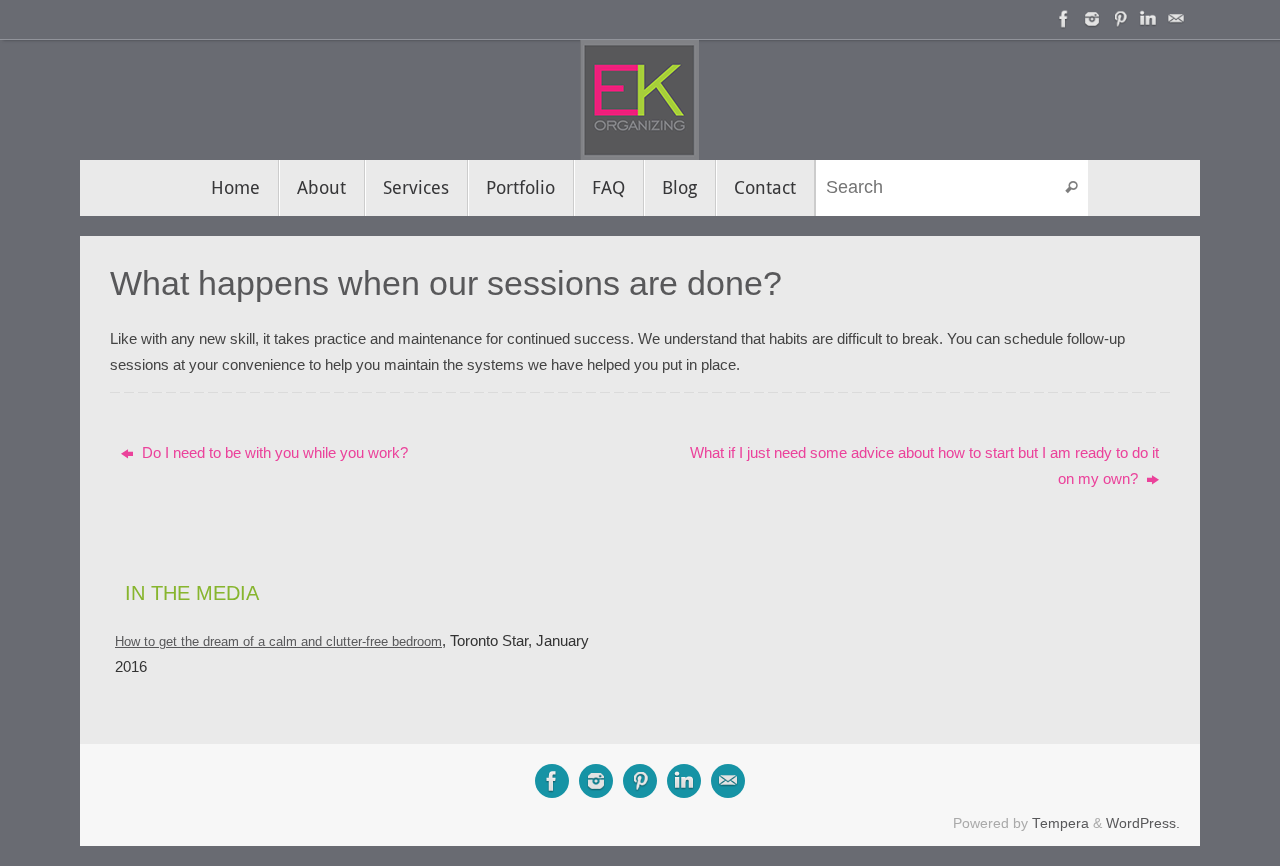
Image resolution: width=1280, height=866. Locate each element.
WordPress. (1143, 823)
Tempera (1060, 823)
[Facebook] (1064, 19)
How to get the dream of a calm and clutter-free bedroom (278, 641)
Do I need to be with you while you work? (273, 452)
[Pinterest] (1120, 19)
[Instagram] (1092, 19)
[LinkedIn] (1148, 19)
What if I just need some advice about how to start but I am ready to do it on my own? (924, 465)
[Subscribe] (1176, 19)
